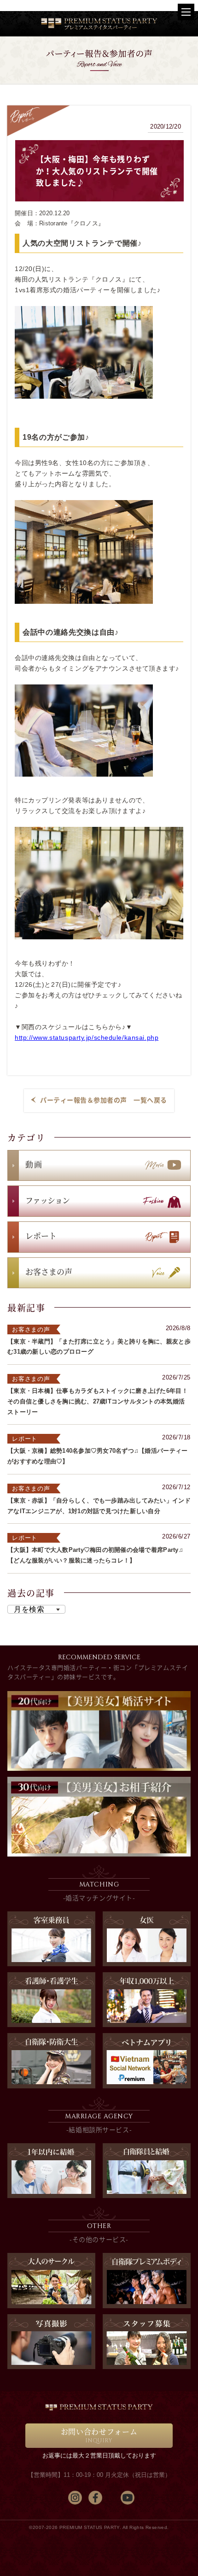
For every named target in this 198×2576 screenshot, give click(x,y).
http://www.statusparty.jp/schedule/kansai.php (87, 1037)
